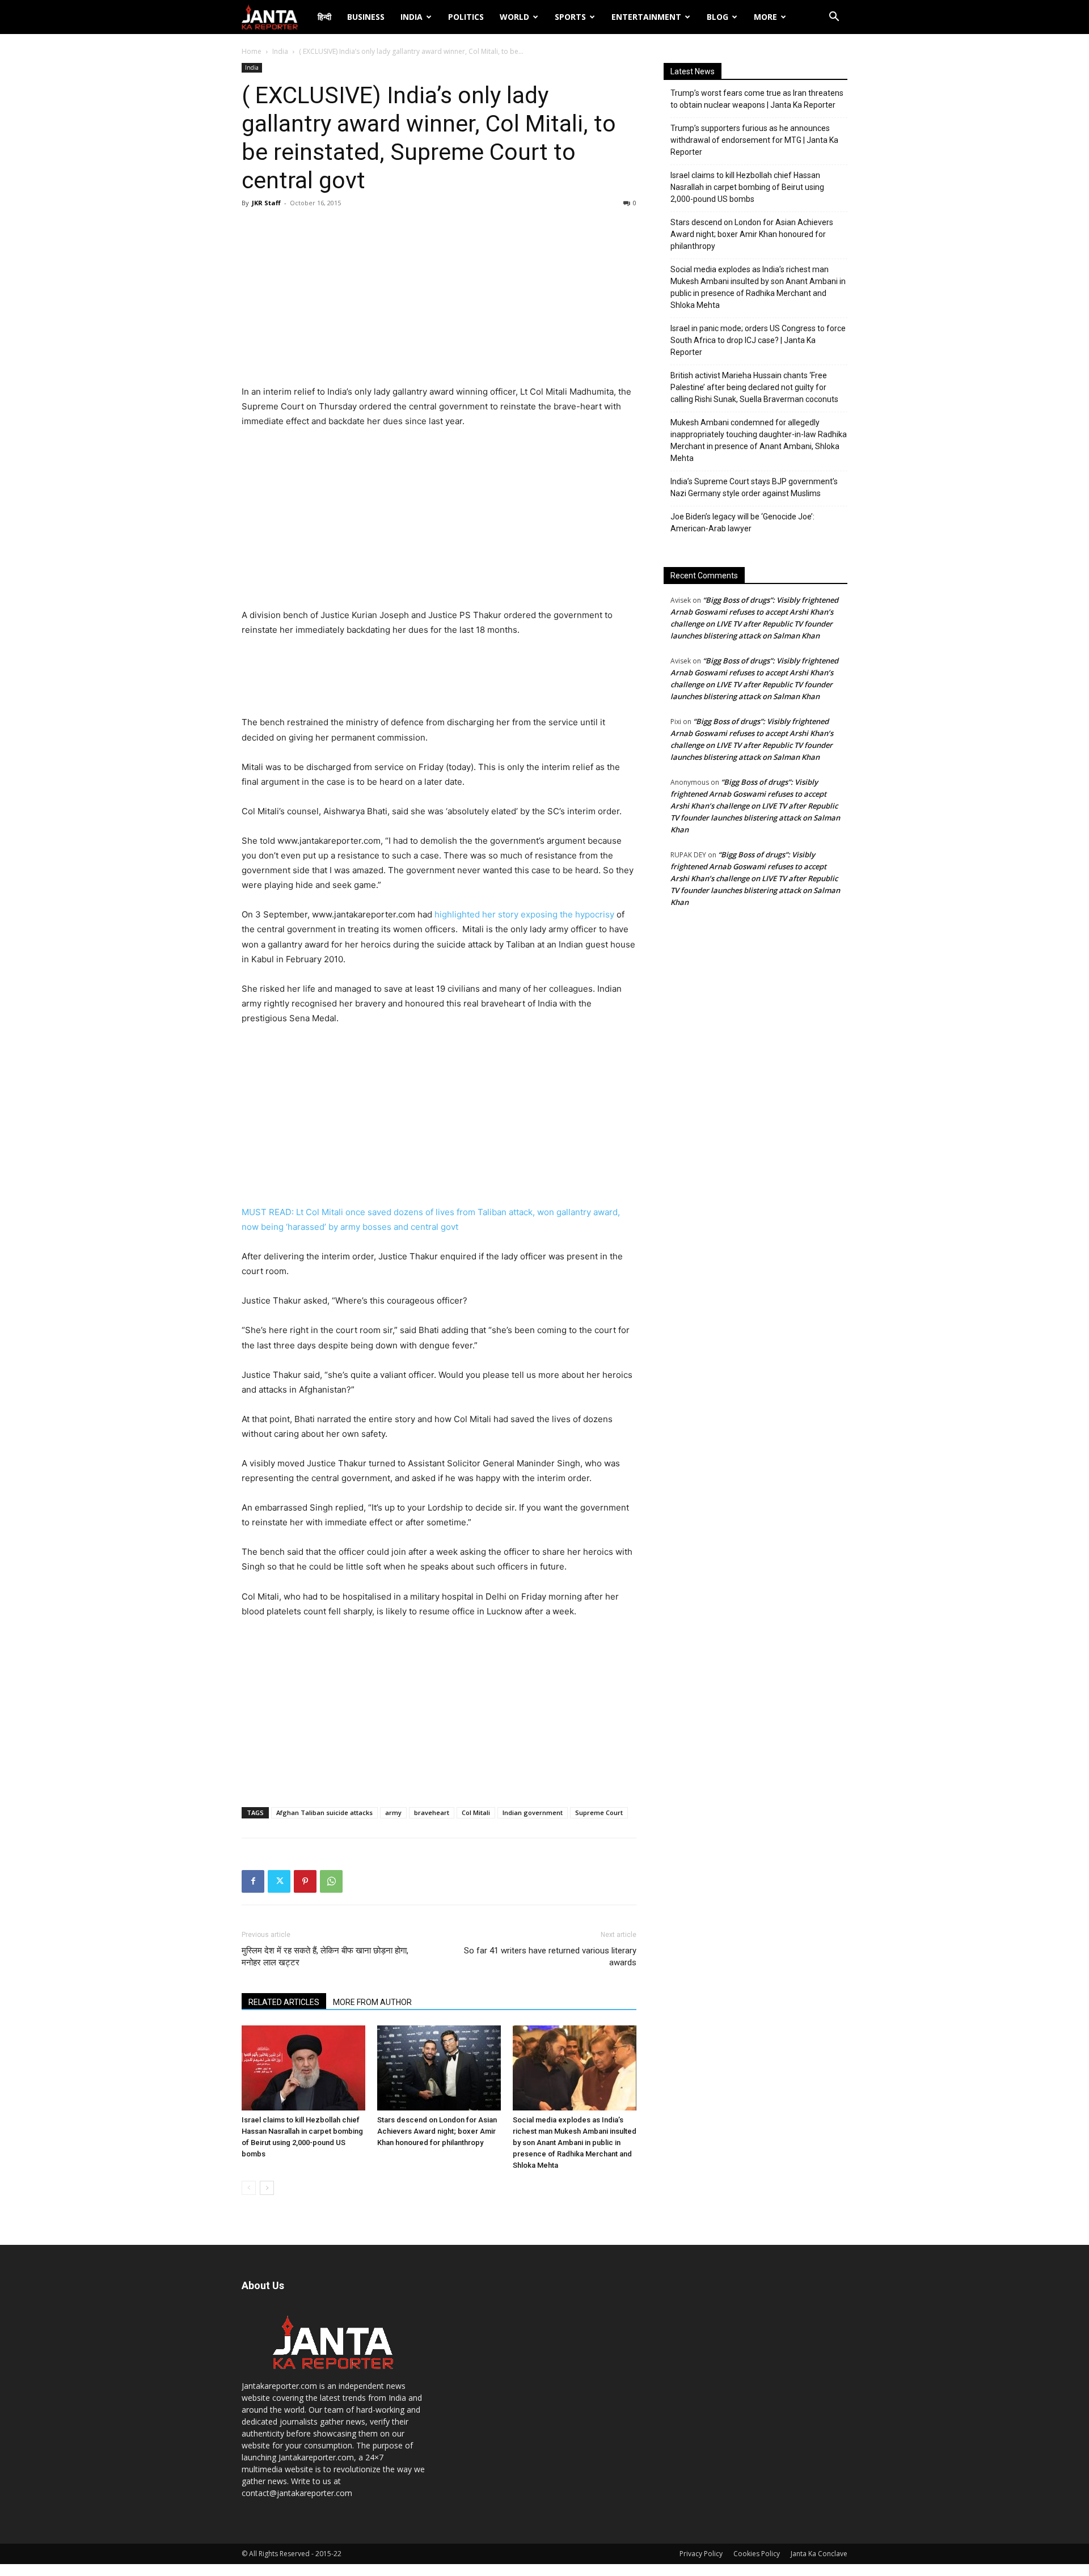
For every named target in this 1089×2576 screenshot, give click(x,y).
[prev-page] (249, 2188)
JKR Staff (266, 203)
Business (366, 17)
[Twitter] (279, 1881)
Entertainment (646, 17)
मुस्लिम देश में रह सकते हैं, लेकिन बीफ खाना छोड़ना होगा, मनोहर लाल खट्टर (325, 1957)
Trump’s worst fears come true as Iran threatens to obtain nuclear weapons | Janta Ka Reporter (757, 99)
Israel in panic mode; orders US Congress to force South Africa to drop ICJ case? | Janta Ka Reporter (758, 340)
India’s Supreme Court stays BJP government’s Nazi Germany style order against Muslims (754, 487)
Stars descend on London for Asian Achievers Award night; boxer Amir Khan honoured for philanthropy (437, 2131)
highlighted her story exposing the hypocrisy (525, 914)
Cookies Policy (757, 2554)
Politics (466, 17)
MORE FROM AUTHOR (372, 2002)
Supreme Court (599, 1812)
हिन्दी (324, 17)
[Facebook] (253, 1881)
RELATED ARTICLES (284, 2002)
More (765, 17)
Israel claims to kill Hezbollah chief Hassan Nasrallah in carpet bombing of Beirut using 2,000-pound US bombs (747, 187)
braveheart (432, 1812)
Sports (570, 17)
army (393, 1812)
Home (252, 51)
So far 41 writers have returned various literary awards (550, 1957)
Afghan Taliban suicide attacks (324, 1812)
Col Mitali (476, 1812)
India (411, 17)
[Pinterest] (305, 1881)
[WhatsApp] (331, 1881)
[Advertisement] (439, 299)
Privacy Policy (701, 2554)
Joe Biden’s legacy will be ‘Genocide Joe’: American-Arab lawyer (742, 523)
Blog (717, 17)
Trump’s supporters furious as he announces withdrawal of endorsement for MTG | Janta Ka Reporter (754, 140)
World (514, 17)
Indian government (533, 1812)
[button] (834, 18)
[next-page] (267, 2188)
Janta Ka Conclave (819, 2554)
